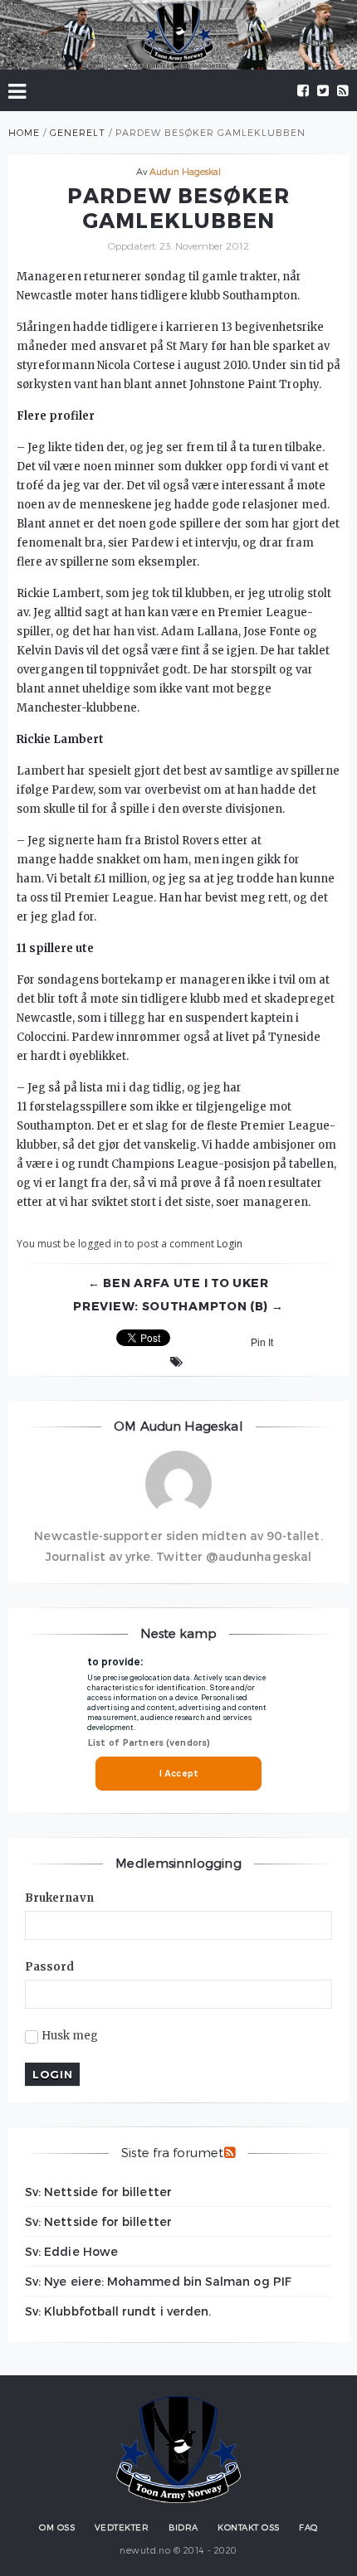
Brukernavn (59, 1898)
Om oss (57, 2527)
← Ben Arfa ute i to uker (178, 1283)
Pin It (262, 1343)
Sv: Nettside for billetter (98, 2192)
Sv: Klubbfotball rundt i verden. (118, 2311)
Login (230, 1244)
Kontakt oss (249, 2527)
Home (24, 132)
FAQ (308, 2527)
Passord (50, 1967)
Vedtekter (122, 2527)
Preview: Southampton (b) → (178, 1306)
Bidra (183, 2527)
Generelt (78, 132)
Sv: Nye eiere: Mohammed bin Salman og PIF (158, 2281)
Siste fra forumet (172, 2152)
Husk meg (70, 2036)
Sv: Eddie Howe (71, 2251)
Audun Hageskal (186, 171)
